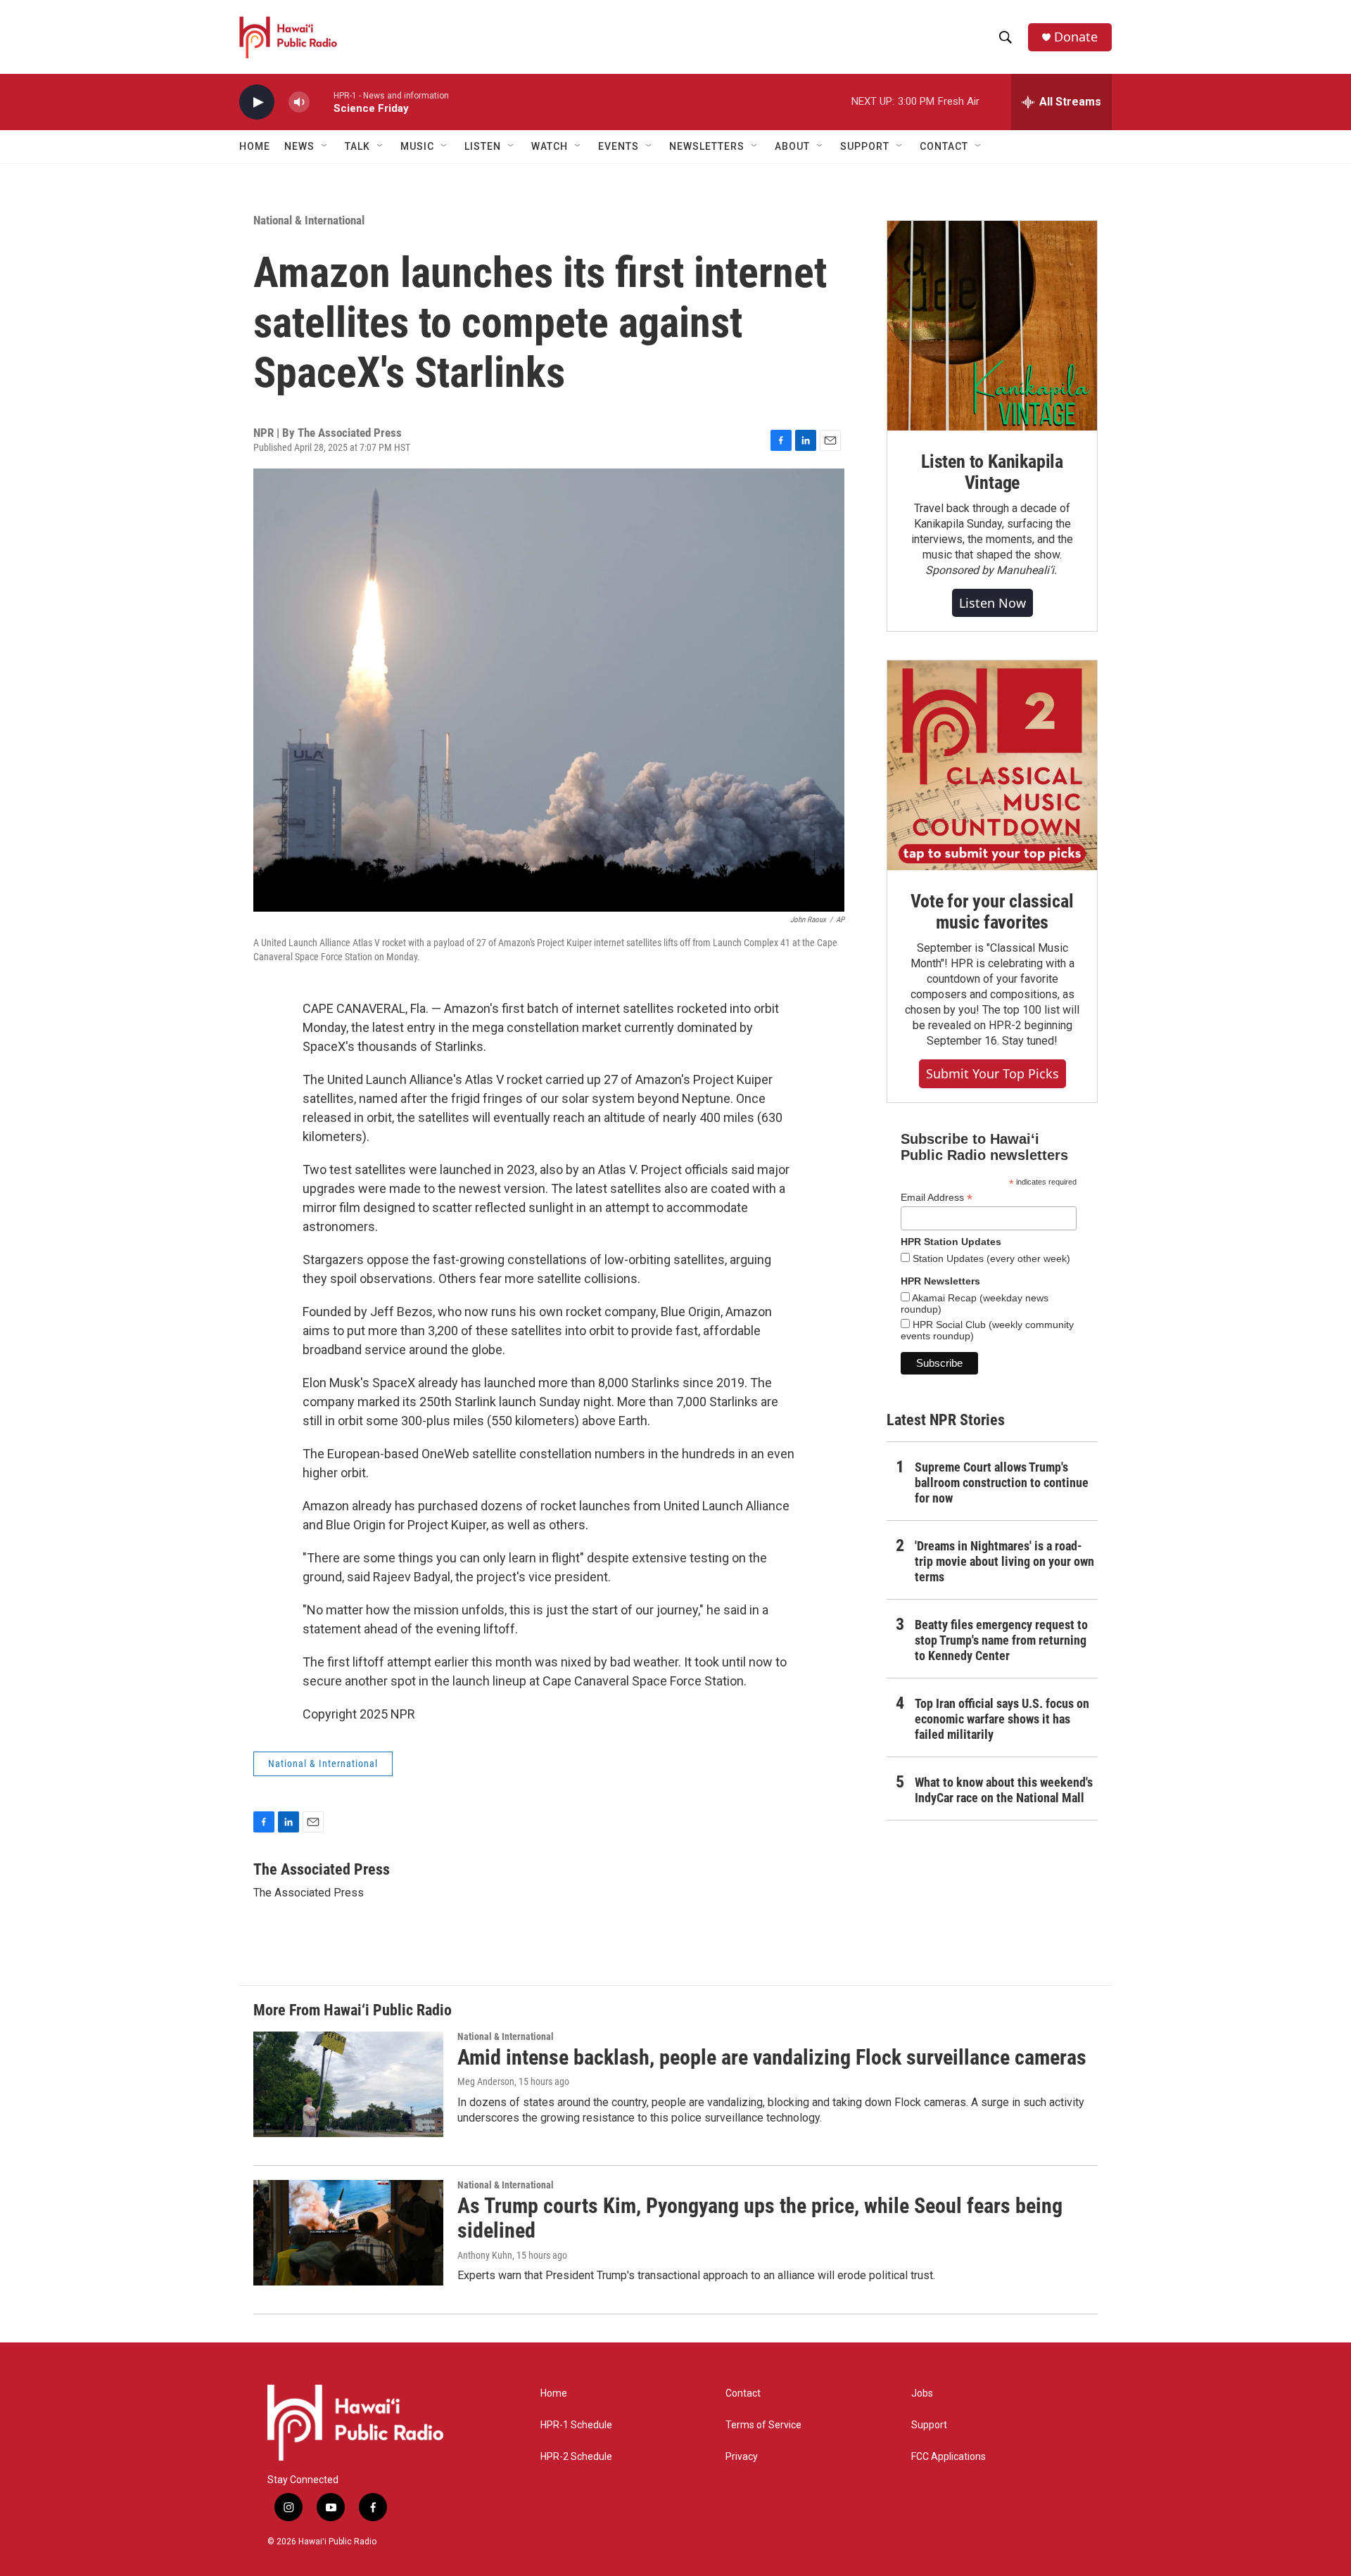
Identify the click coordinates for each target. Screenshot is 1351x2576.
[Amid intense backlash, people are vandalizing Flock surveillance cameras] (348, 2084)
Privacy (742, 2457)
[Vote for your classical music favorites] (992, 765)
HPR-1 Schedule (576, 2425)
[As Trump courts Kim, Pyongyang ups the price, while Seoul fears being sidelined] (348, 2233)
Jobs (922, 2393)
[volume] (299, 102)
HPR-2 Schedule (576, 2457)
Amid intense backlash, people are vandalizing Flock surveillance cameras (772, 2057)
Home (255, 146)
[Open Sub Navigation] (325, 146)
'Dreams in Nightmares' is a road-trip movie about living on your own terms (1004, 1561)
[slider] (322, 102)
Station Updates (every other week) (990, 1258)
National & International (309, 220)
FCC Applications (949, 2457)
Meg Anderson (486, 2081)
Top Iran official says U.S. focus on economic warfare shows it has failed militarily (1002, 1719)
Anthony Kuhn (485, 2255)
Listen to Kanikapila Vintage (992, 472)
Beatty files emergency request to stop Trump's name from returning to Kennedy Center (1001, 1640)
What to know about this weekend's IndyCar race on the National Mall (1004, 1790)
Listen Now (992, 603)
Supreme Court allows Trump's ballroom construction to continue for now (1002, 1483)
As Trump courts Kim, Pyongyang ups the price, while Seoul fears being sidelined (760, 2218)
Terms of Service (763, 2425)
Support (929, 2425)
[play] (257, 102)
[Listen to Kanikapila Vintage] (992, 326)
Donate (1076, 37)
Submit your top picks (992, 1073)
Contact (743, 2393)
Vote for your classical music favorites (992, 912)
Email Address (937, 1198)
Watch (550, 146)
